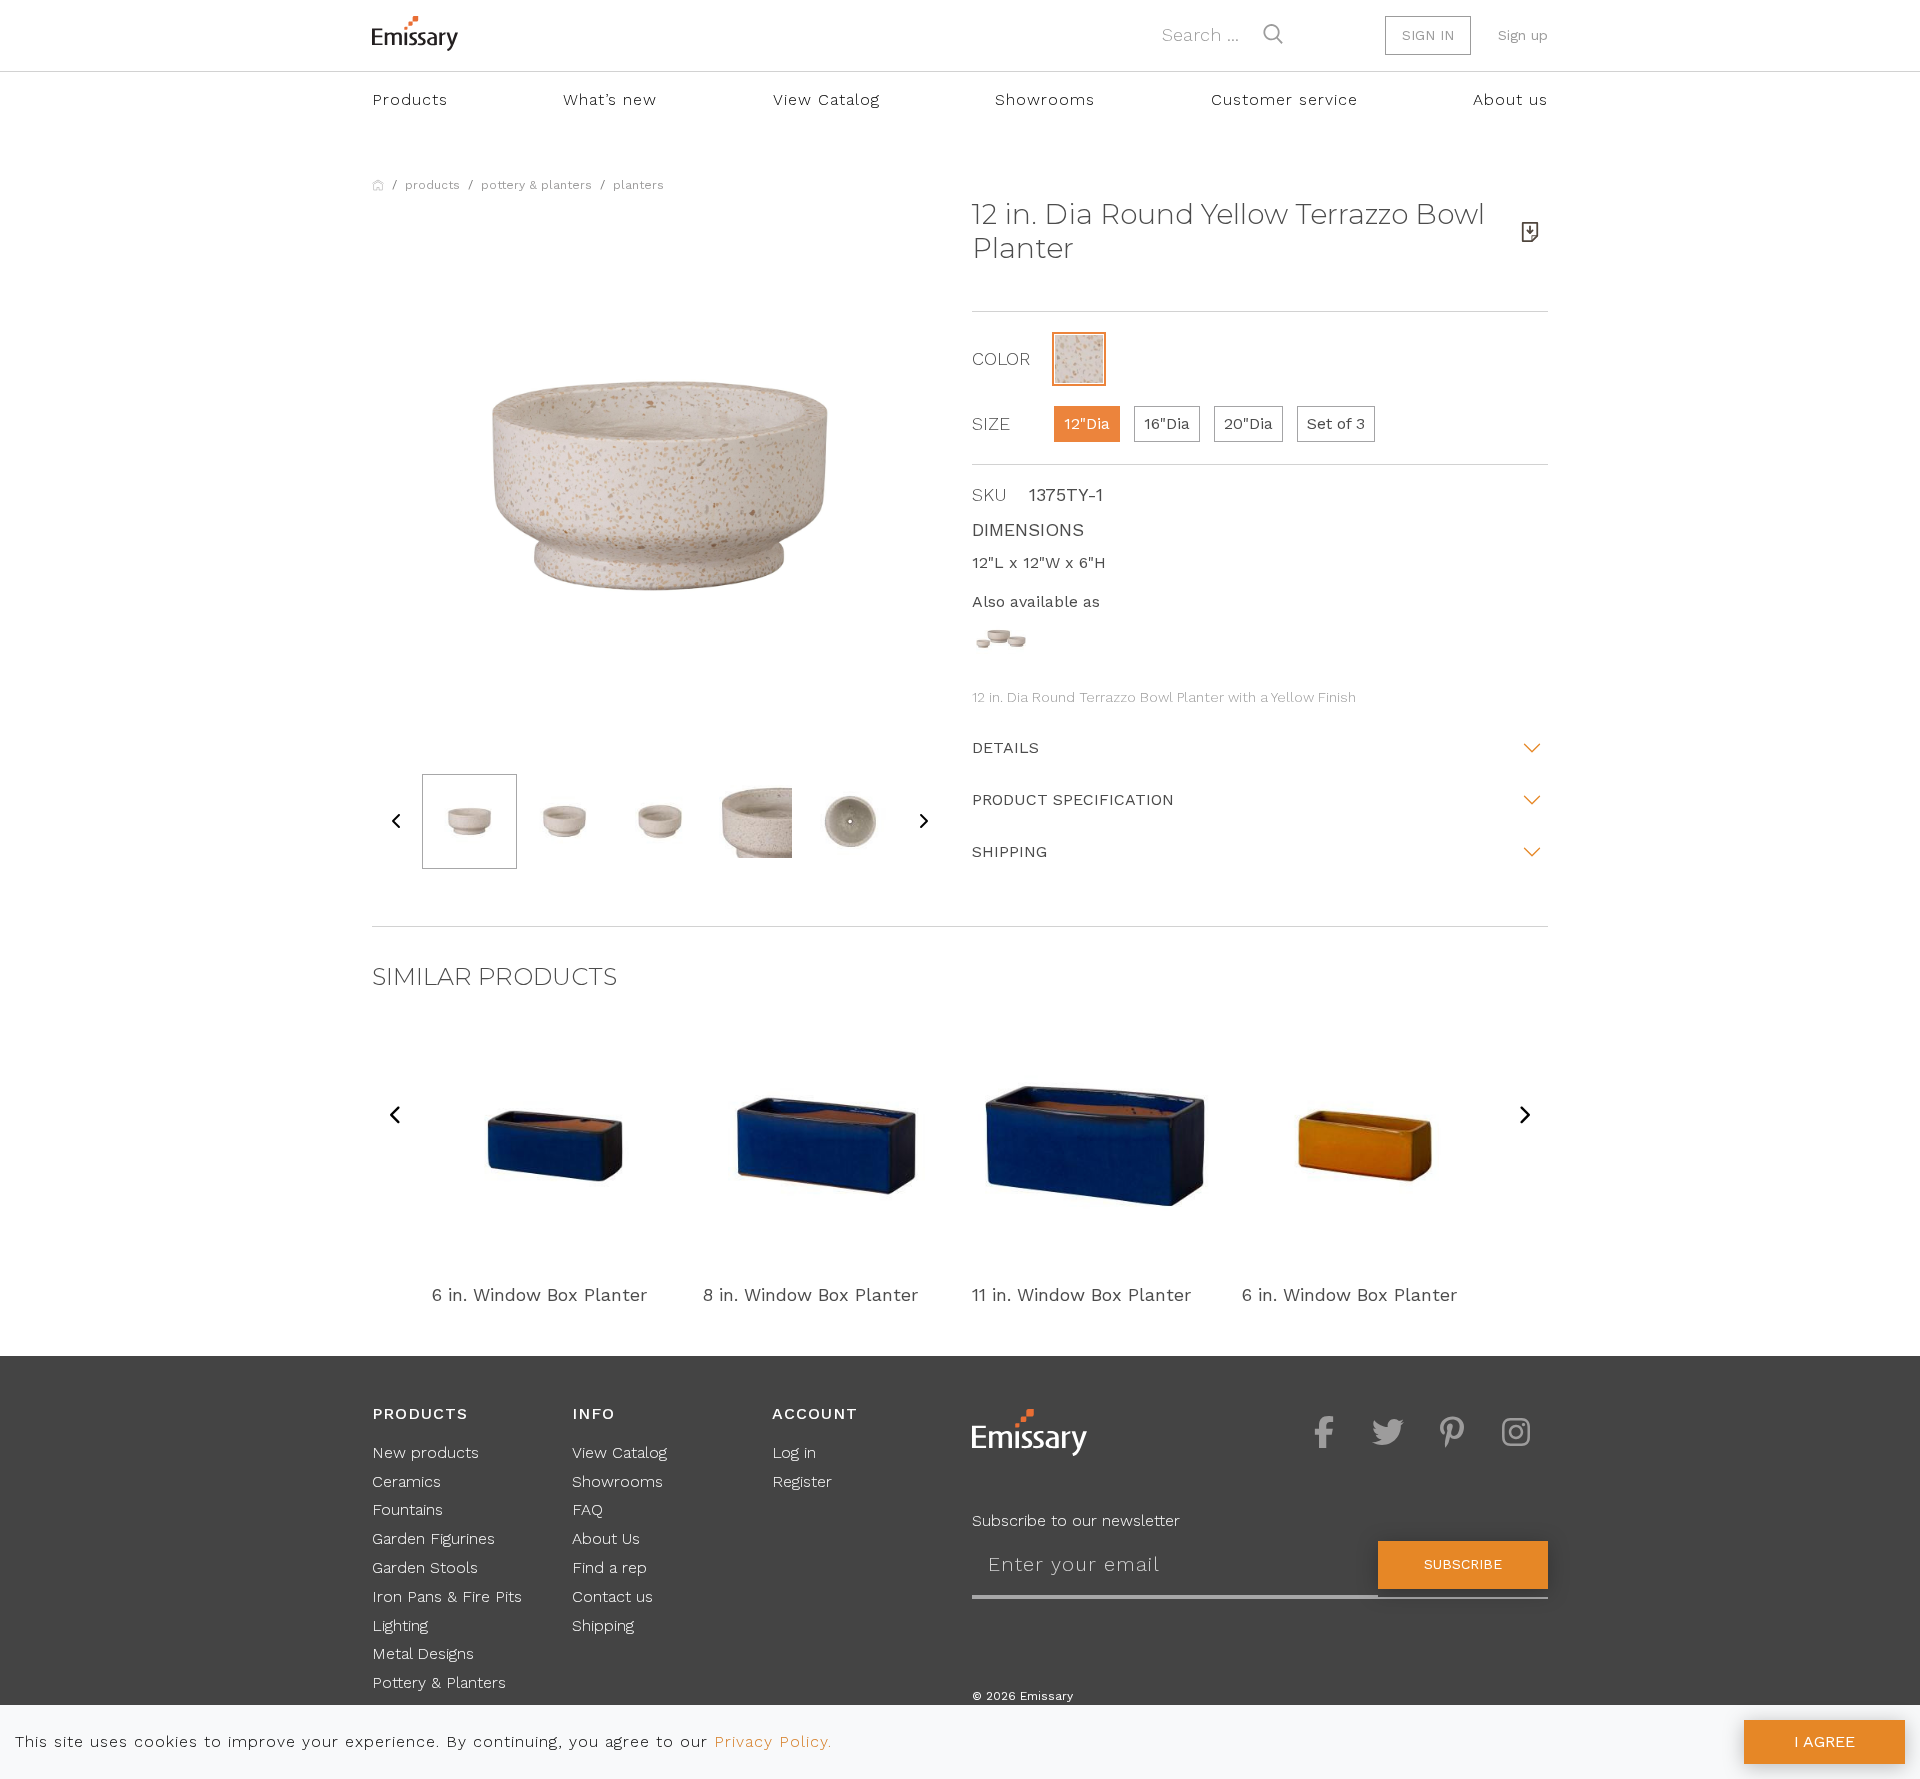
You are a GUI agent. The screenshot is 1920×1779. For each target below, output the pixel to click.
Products (410, 99)
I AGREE (1824, 1741)
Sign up (1523, 35)
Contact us (612, 1596)
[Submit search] (1273, 34)
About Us (606, 1538)
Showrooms (1045, 99)
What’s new (610, 99)
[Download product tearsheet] (1530, 232)
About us (1510, 99)
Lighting (400, 1625)
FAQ (587, 1509)
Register (802, 1481)
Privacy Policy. (773, 1741)
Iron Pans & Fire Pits (447, 1596)
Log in (794, 1452)
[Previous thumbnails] (397, 821)
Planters (638, 185)
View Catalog (826, 99)
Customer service (1284, 99)
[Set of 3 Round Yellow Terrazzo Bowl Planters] (1001, 637)
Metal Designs (423, 1653)
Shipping (1009, 851)
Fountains (407, 1509)
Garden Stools (425, 1567)
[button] (1079, 359)
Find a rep (609, 1567)
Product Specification (1073, 799)
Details (1005, 747)
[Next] (1524, 1116)
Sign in (1428, 35)
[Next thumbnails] (923, 821)
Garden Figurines (433, 1538)
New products (425, 1452)
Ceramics (406, 1481)
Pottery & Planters (536, 185)
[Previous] (396, 1116)
